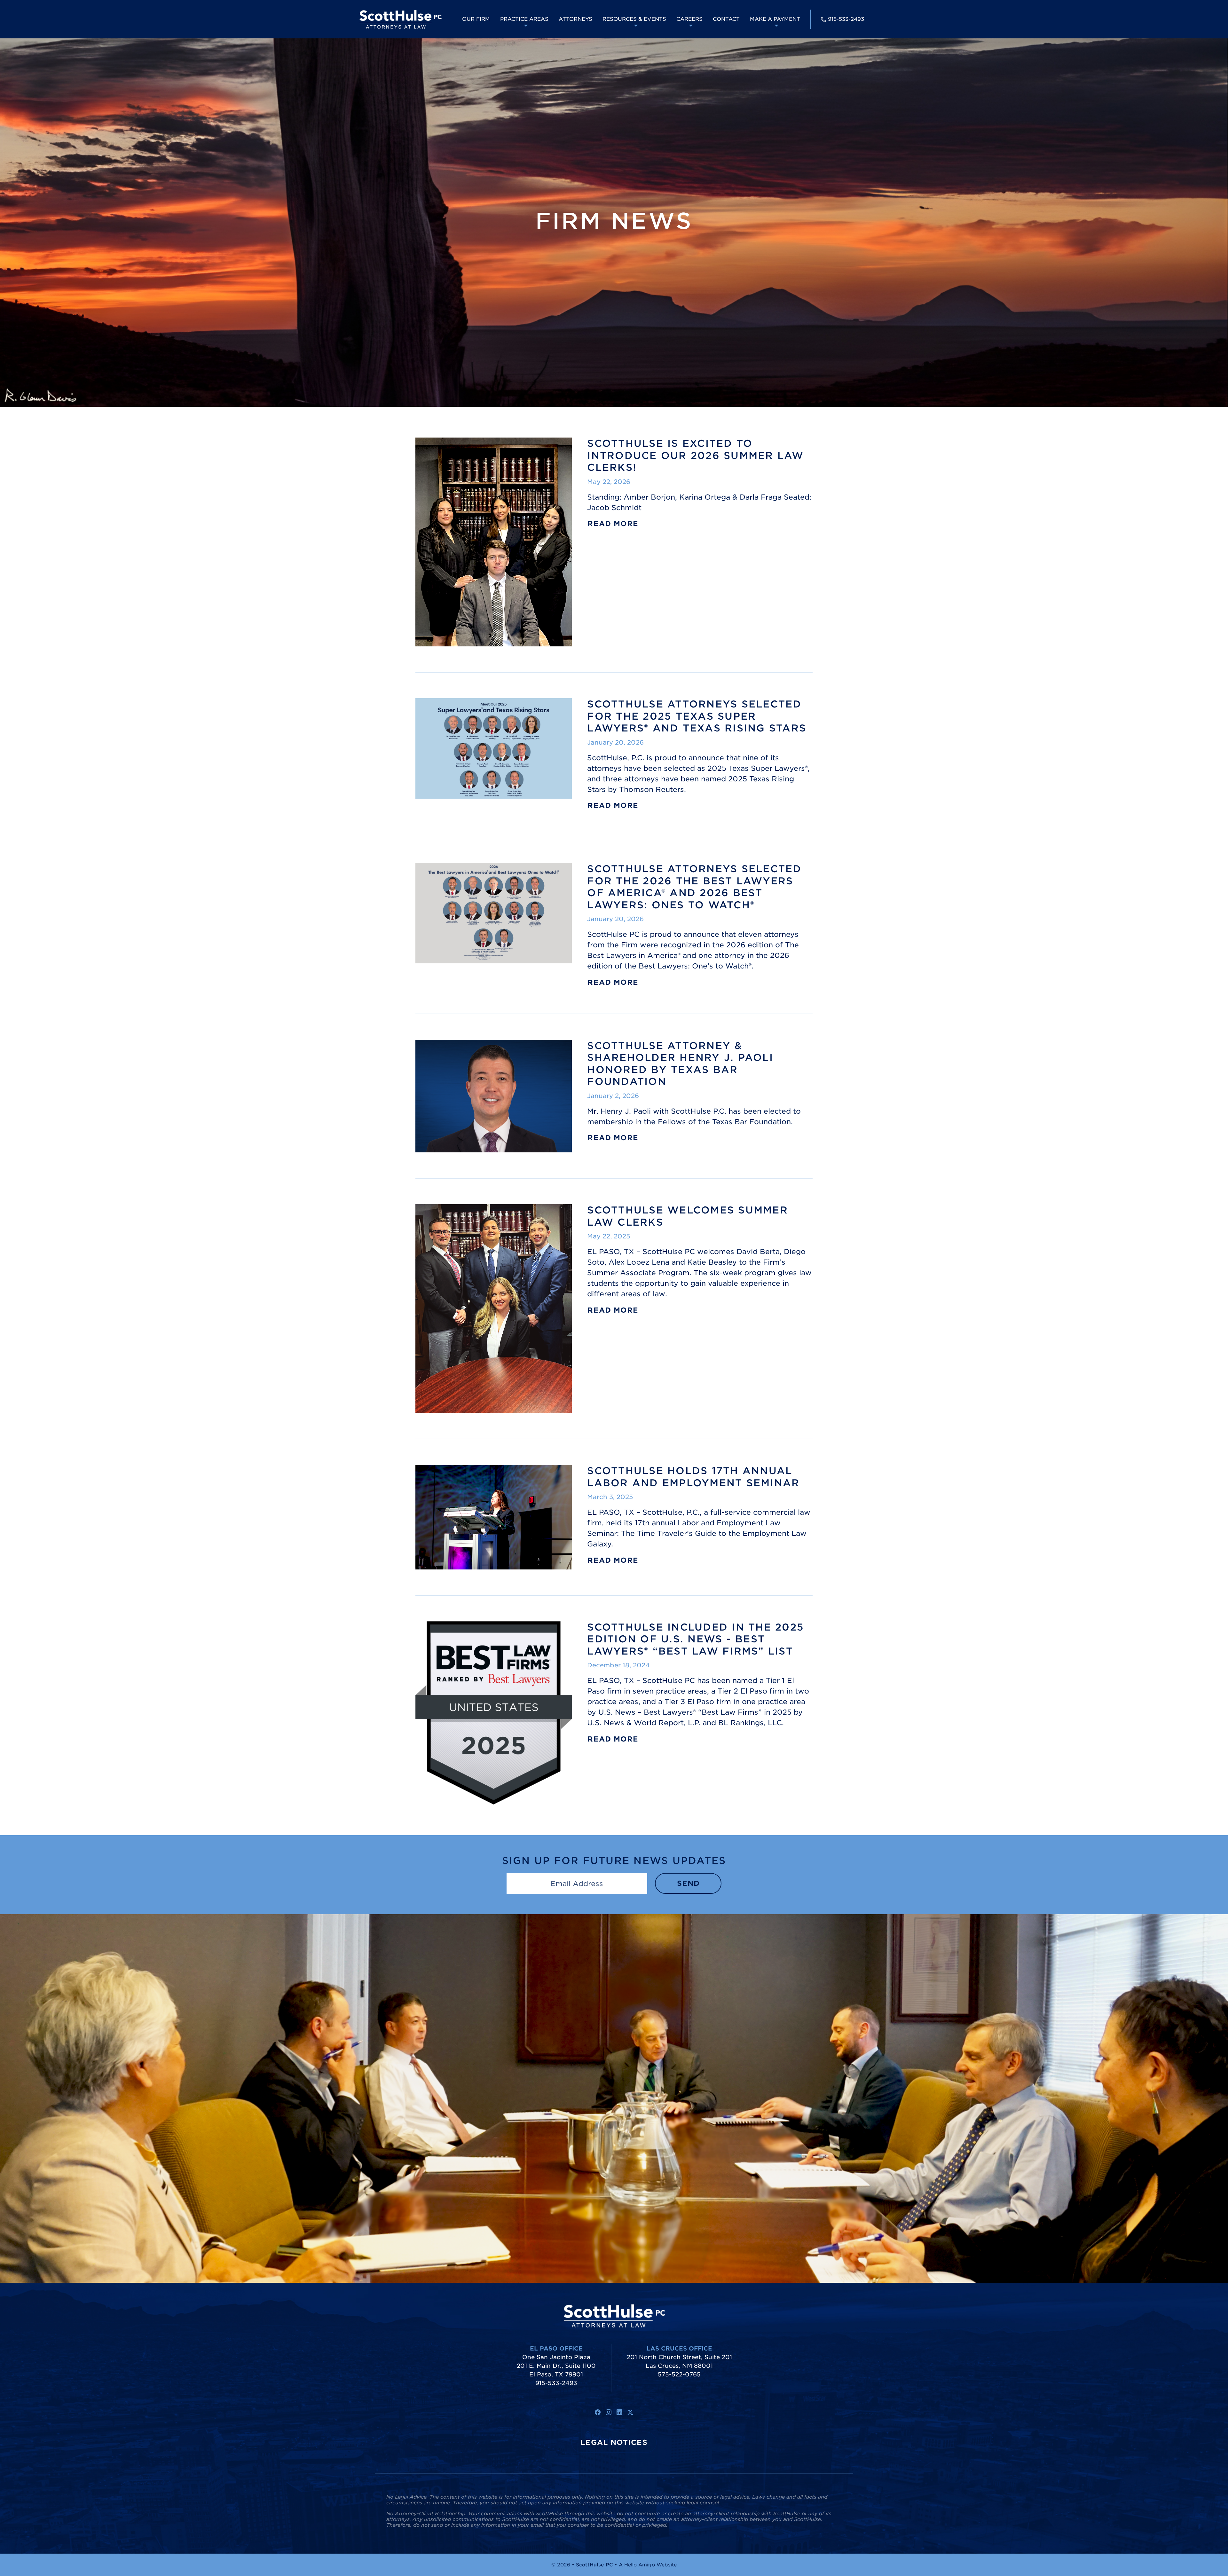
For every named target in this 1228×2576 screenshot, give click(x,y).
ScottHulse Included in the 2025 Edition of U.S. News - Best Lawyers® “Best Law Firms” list (696, 1639)
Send (688, 1883)
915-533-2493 (846, 19)
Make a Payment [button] (775, 19)
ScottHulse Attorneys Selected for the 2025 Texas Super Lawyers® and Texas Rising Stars (697, 716)
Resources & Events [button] (634, 19)
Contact (726, 19)
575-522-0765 (679, 2374)
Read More (613, 524)
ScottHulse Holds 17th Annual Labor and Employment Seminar (693, 1477)
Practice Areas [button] (524, 19)
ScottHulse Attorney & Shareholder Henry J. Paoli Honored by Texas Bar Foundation (680, 1064)
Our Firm (476, 19)
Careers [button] (689, 19)
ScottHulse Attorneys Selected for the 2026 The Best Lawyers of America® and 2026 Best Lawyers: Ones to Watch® (694, 887)
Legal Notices (614, 2442)
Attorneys (575, 19)
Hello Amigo (640, 2565)
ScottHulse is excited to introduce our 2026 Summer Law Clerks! (695, 455)
